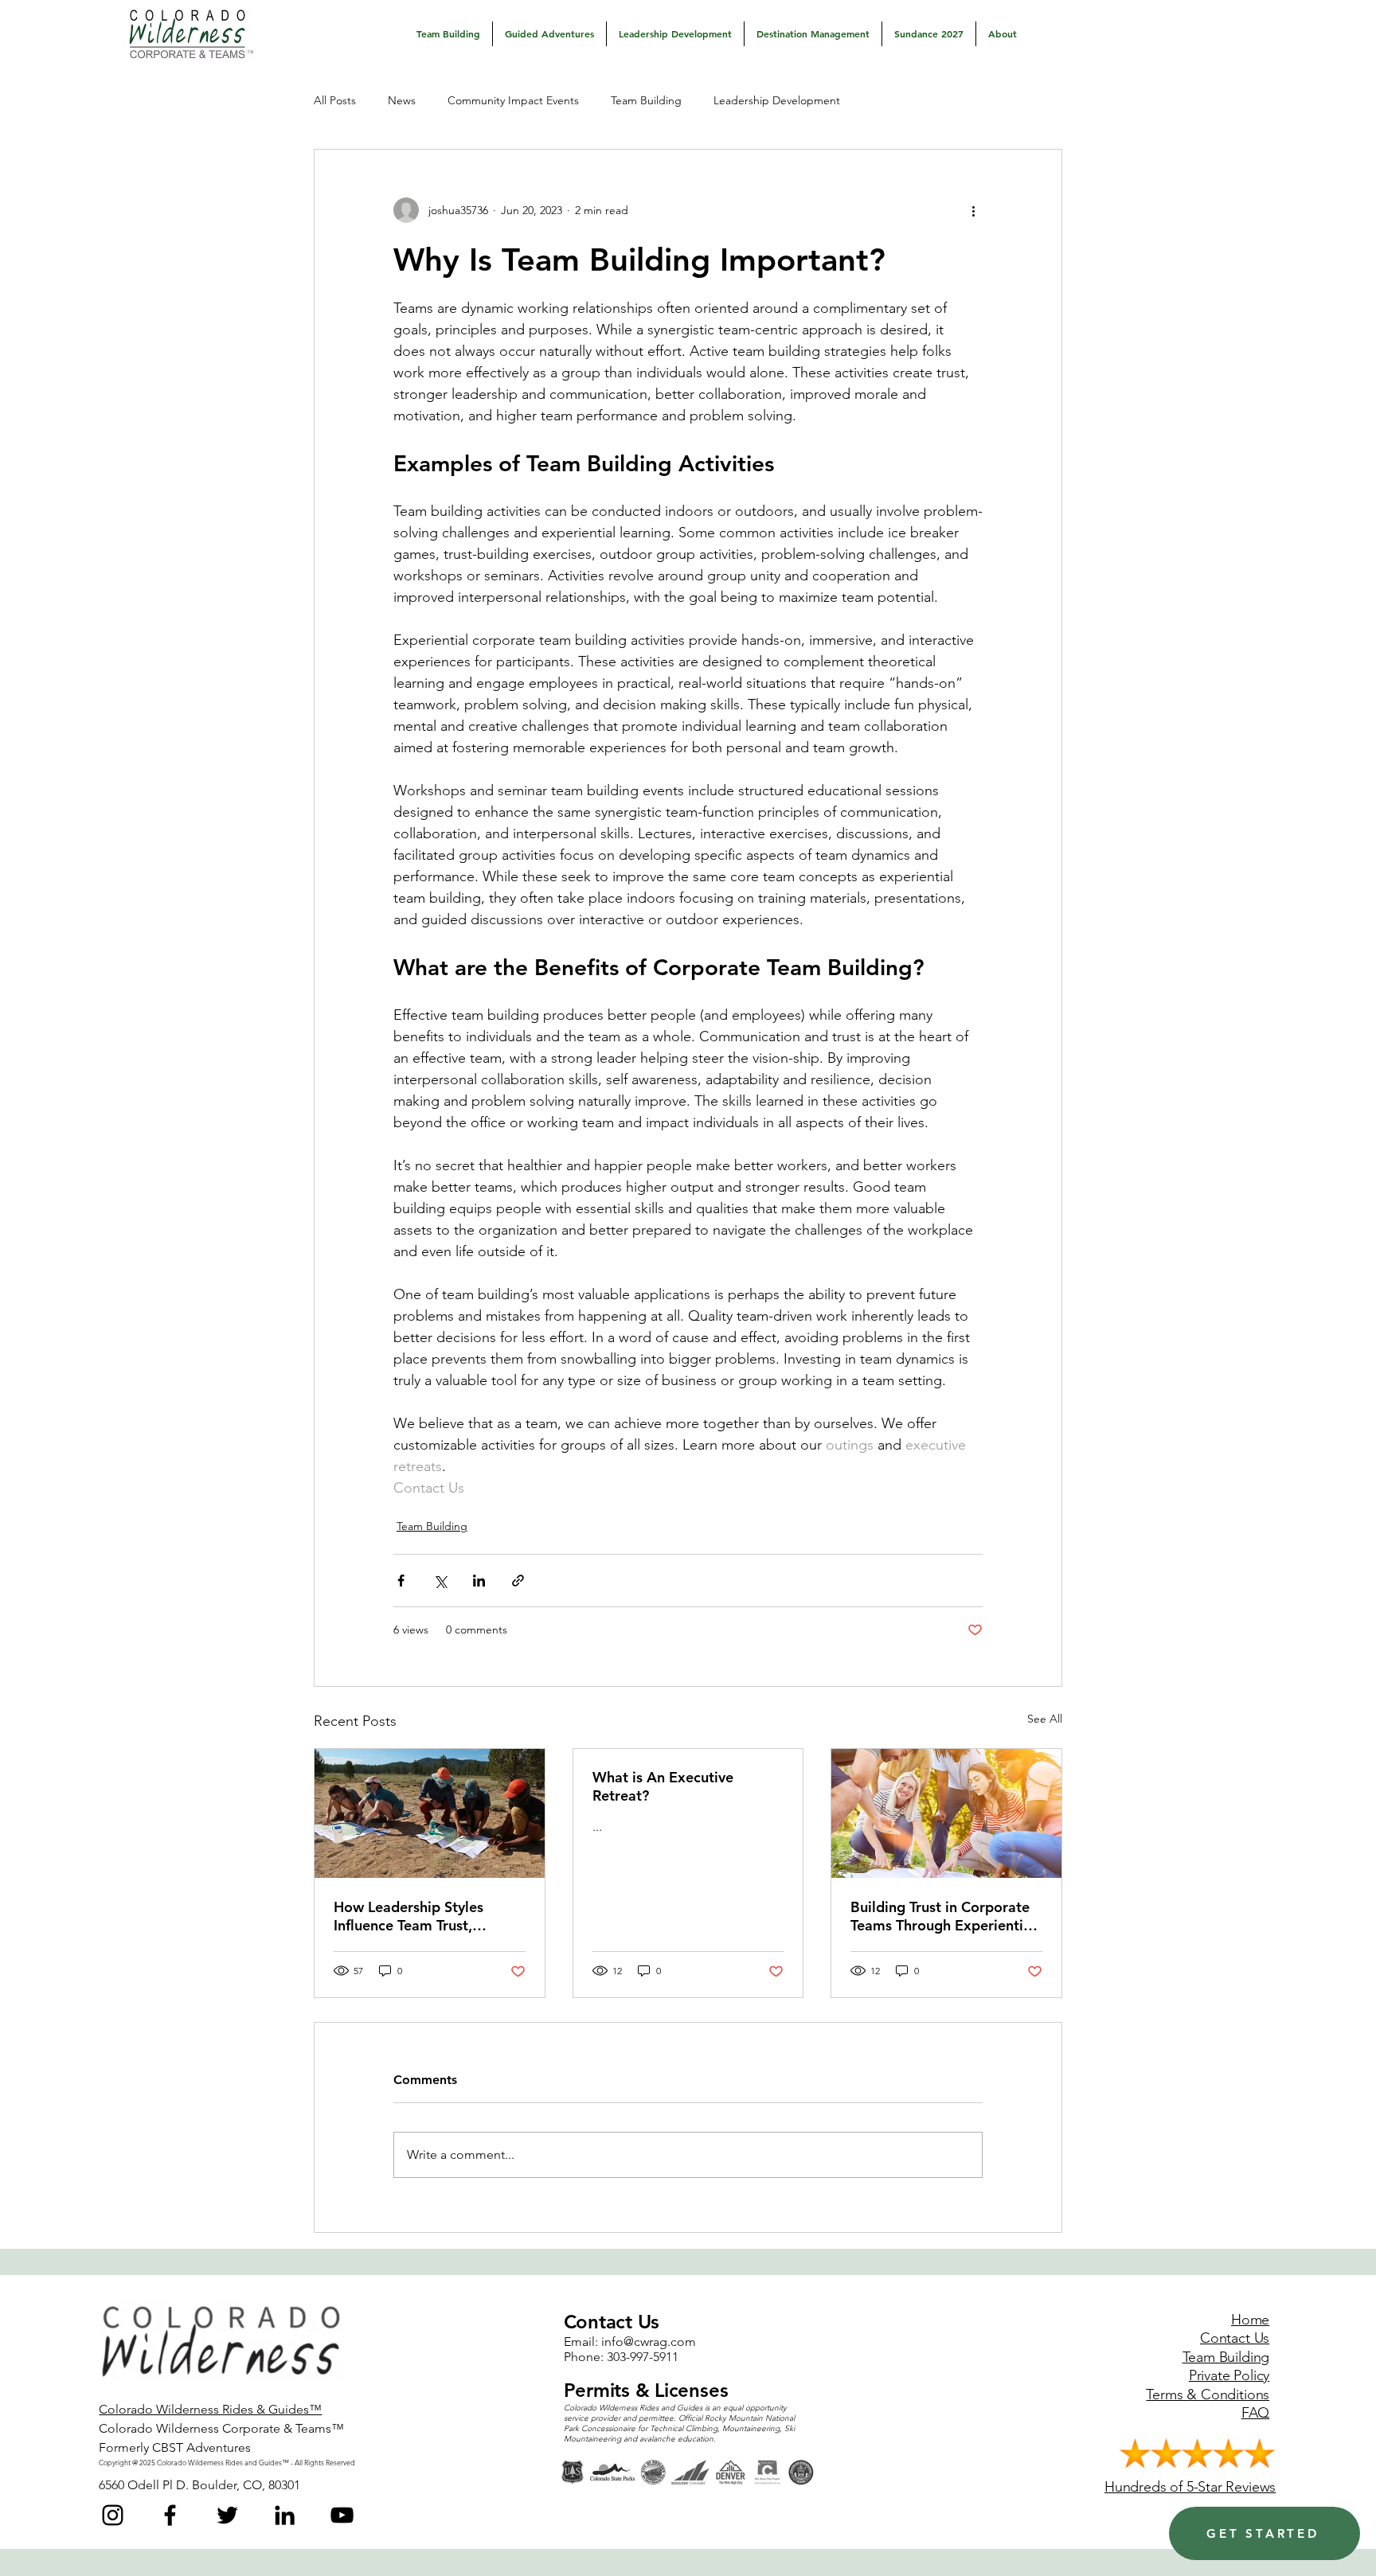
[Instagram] (113, 2515)
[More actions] (973, 210)
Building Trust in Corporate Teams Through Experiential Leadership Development (943, 1916)
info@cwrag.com (649, 2342)
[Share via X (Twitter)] (440, 1581)
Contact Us (1235, 2338)
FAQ (1255, 2413)
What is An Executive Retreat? (663, 1786)
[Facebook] (170, 2515)
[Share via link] (518, 1581)
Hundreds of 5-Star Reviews (1190, 2487)
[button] (448, 34)
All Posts (335, 100)
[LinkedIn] (285, 2515)
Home (1250, 2320)
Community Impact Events (513, 100)
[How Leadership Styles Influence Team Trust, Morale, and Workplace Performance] (430, 1813)
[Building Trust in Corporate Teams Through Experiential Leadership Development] (946, 1813)
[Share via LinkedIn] (479, 1581)
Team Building (646, 100)
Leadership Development (777, 100)
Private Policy (1229, 2375)
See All (1045, 1719)
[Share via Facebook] (401, 1581)
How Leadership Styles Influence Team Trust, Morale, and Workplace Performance (412, 1916)
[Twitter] (227, 2515)
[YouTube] (342, 2515)
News (402, 100)
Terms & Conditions (1208, 2395)
